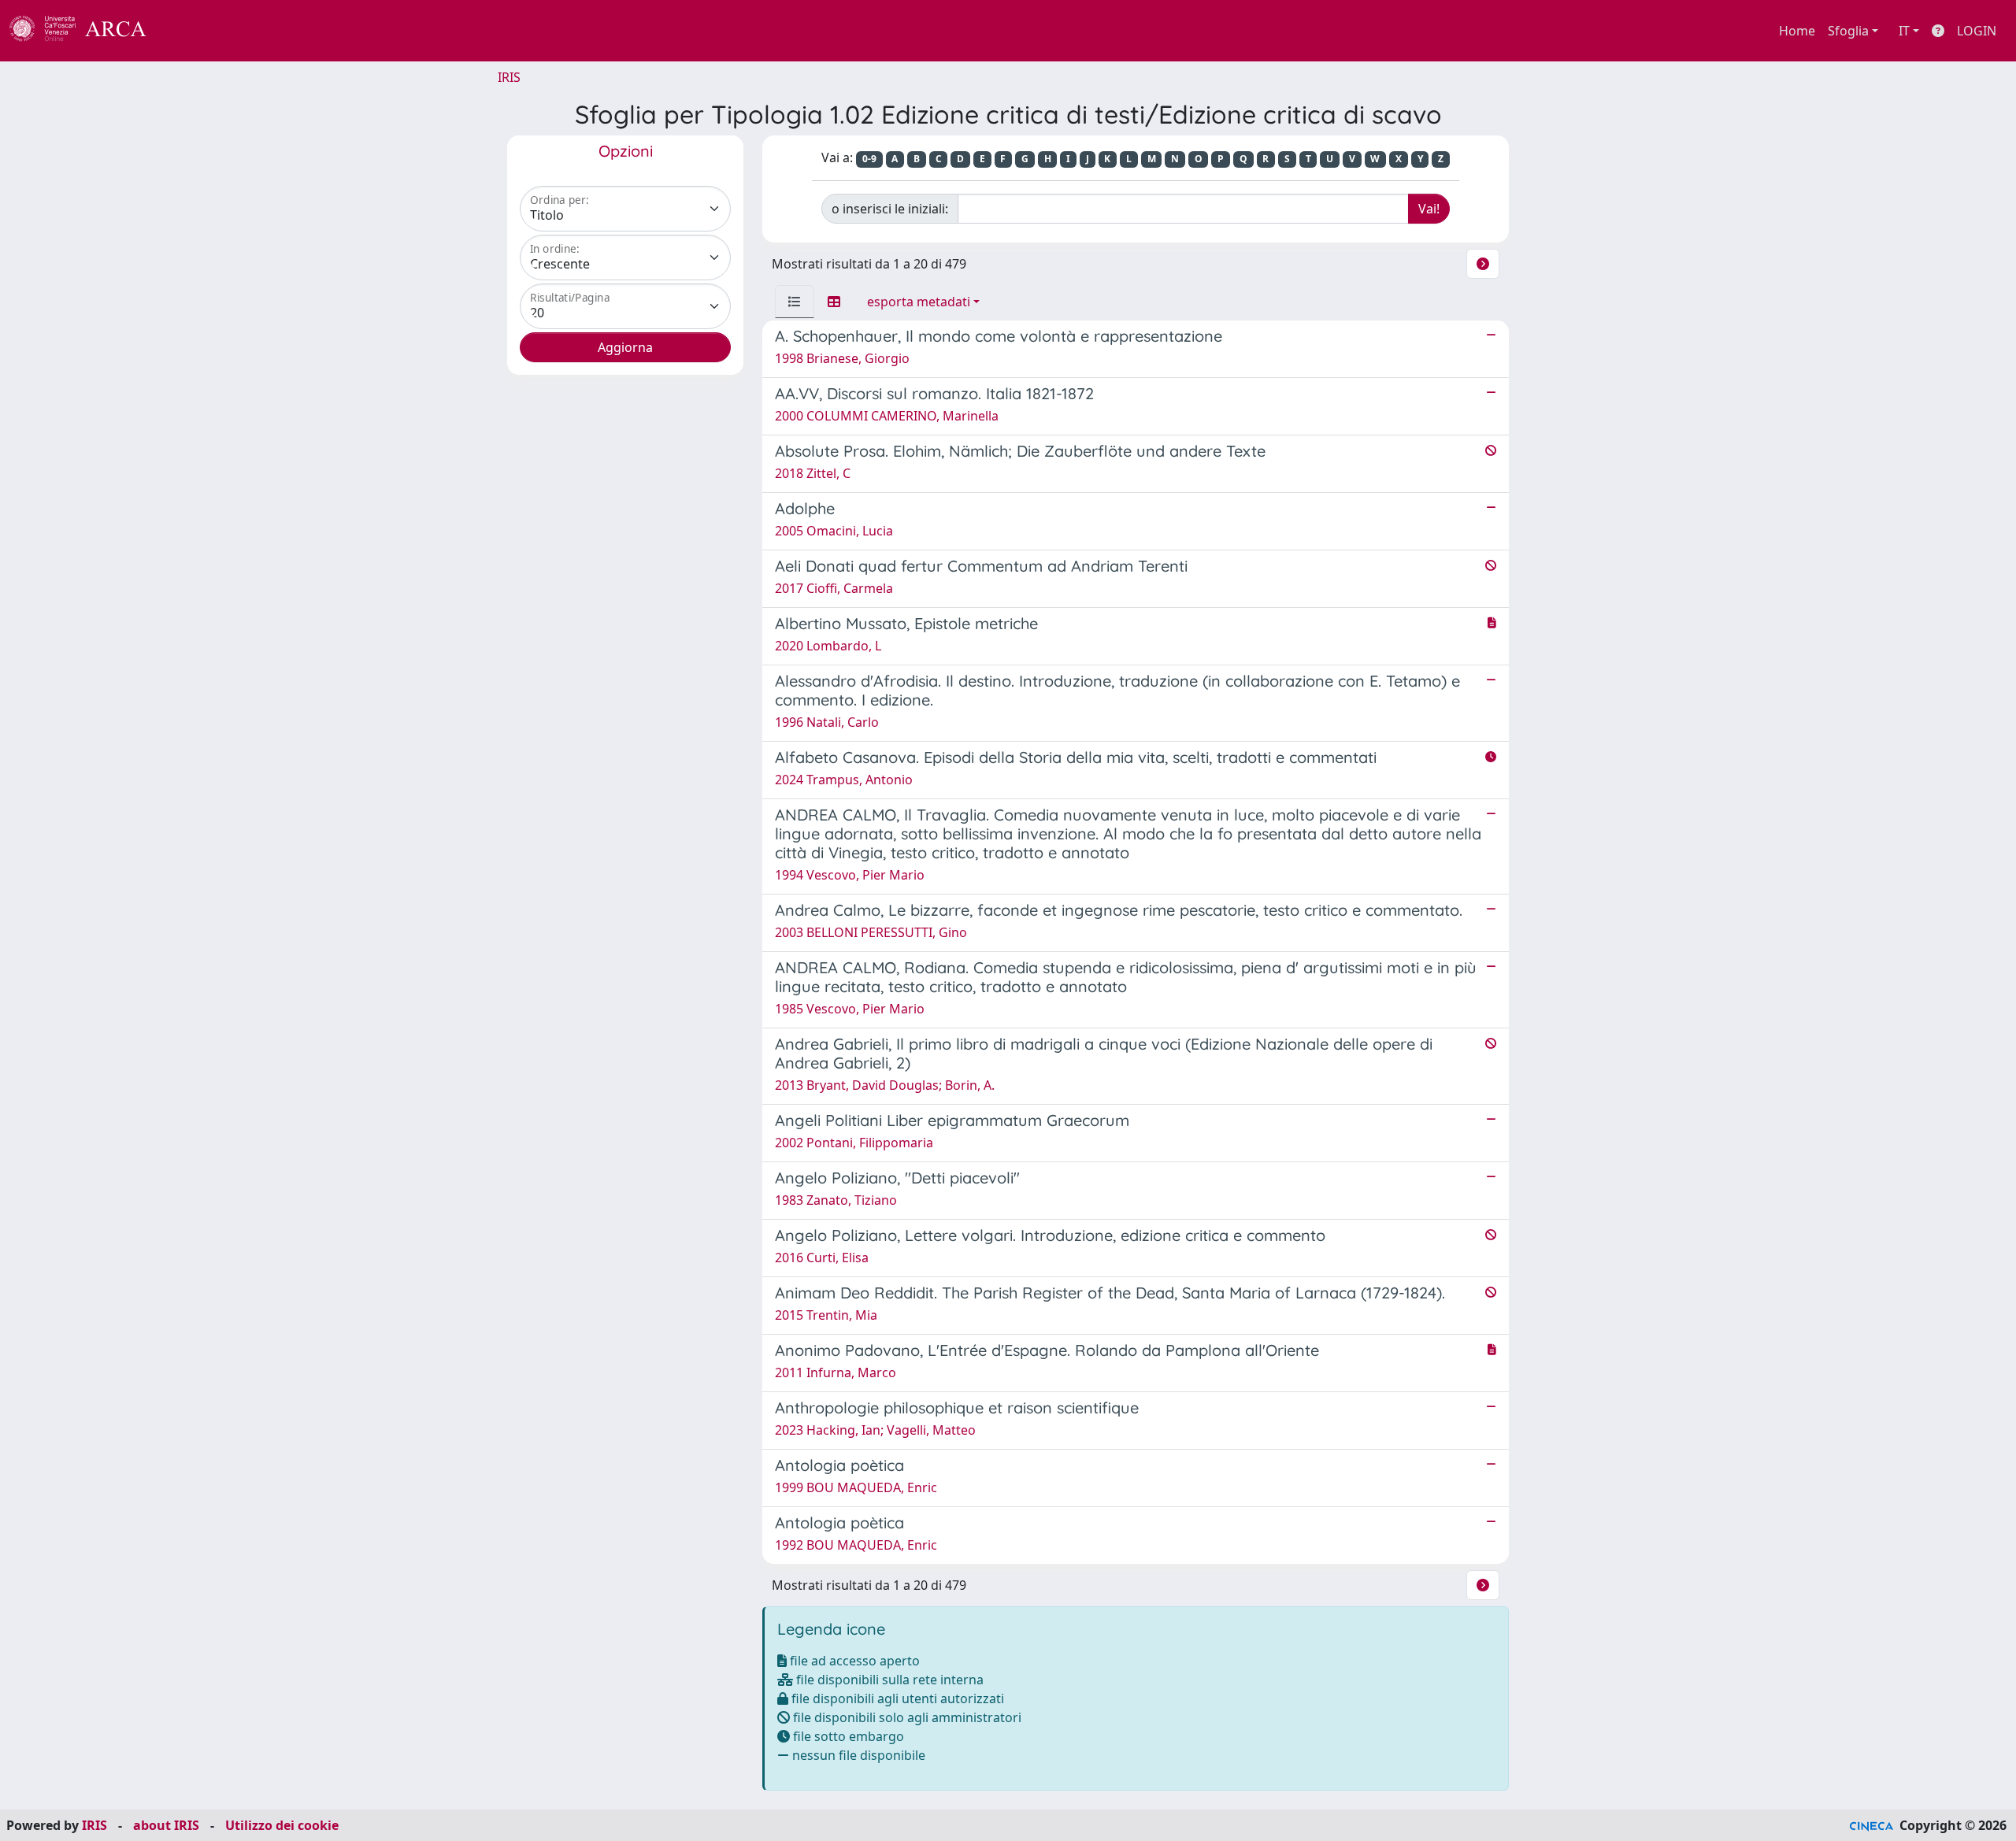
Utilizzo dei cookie (282, 1825)
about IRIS (166, 1825)
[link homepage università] (189, 31)
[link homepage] (87, 31)
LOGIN (1977, 31)
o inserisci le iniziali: (890, 209)
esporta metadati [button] (919, 302)
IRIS (509, 77)
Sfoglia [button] (1848, 31)
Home (1797, 31)
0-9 (869, 159)
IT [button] (1904, 31)
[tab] (795, 302)
